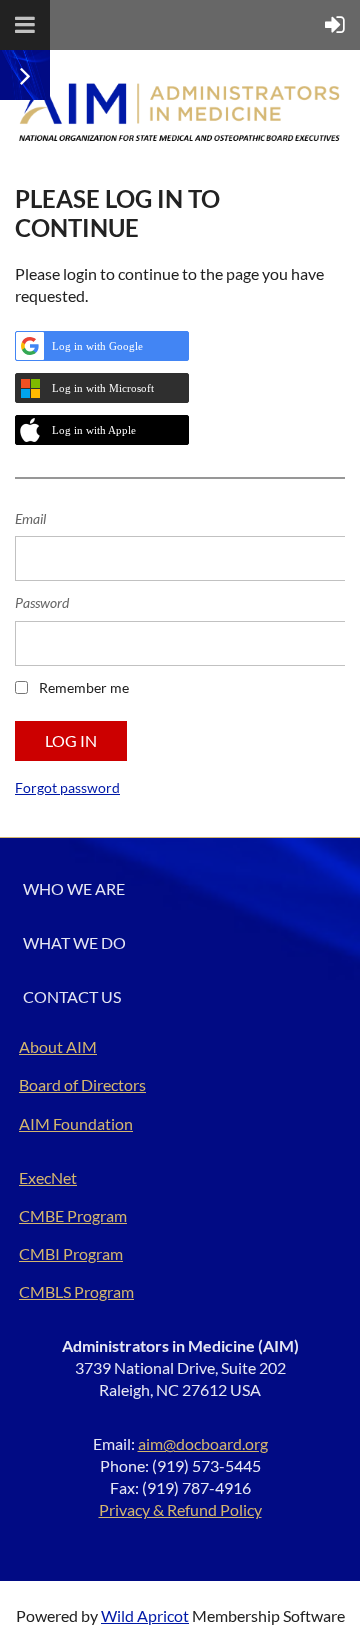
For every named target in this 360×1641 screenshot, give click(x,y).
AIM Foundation (76, 1123)
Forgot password (67, 787)
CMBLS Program (76, 1291)
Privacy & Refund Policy (180, 1509)
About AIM (58, 1046)
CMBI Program (71, 1253)
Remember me (84, 687)
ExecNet (48, 1177)
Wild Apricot (145, 1615)
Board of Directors (82, 1084)
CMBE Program (73, 1215)
